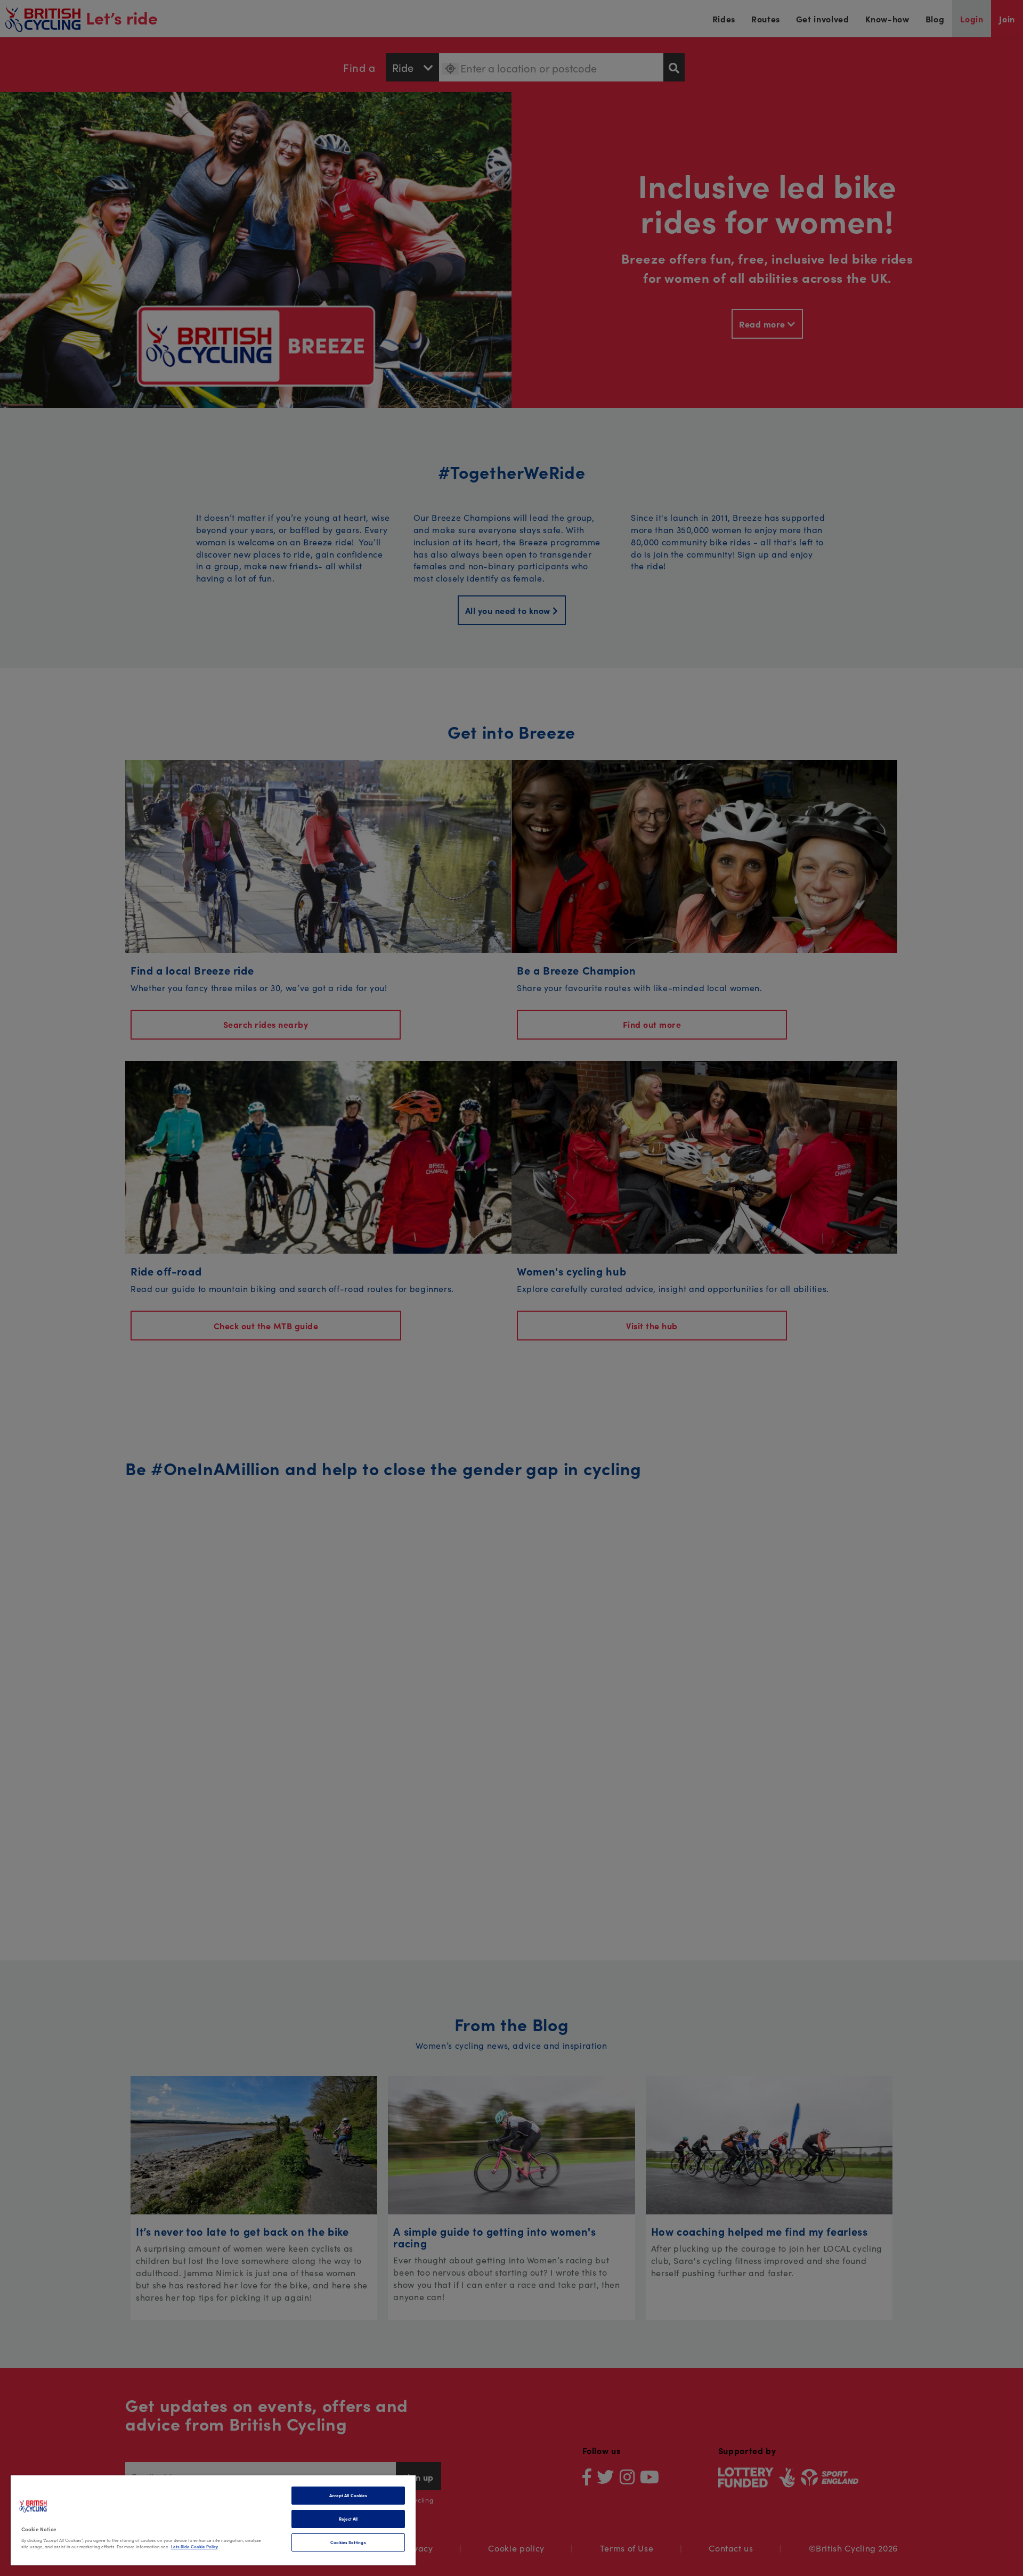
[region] (213, 2520)
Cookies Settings (348, 2542)
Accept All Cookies (348, 2495)
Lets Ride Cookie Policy (194, 2546)
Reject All (348, 2519)
